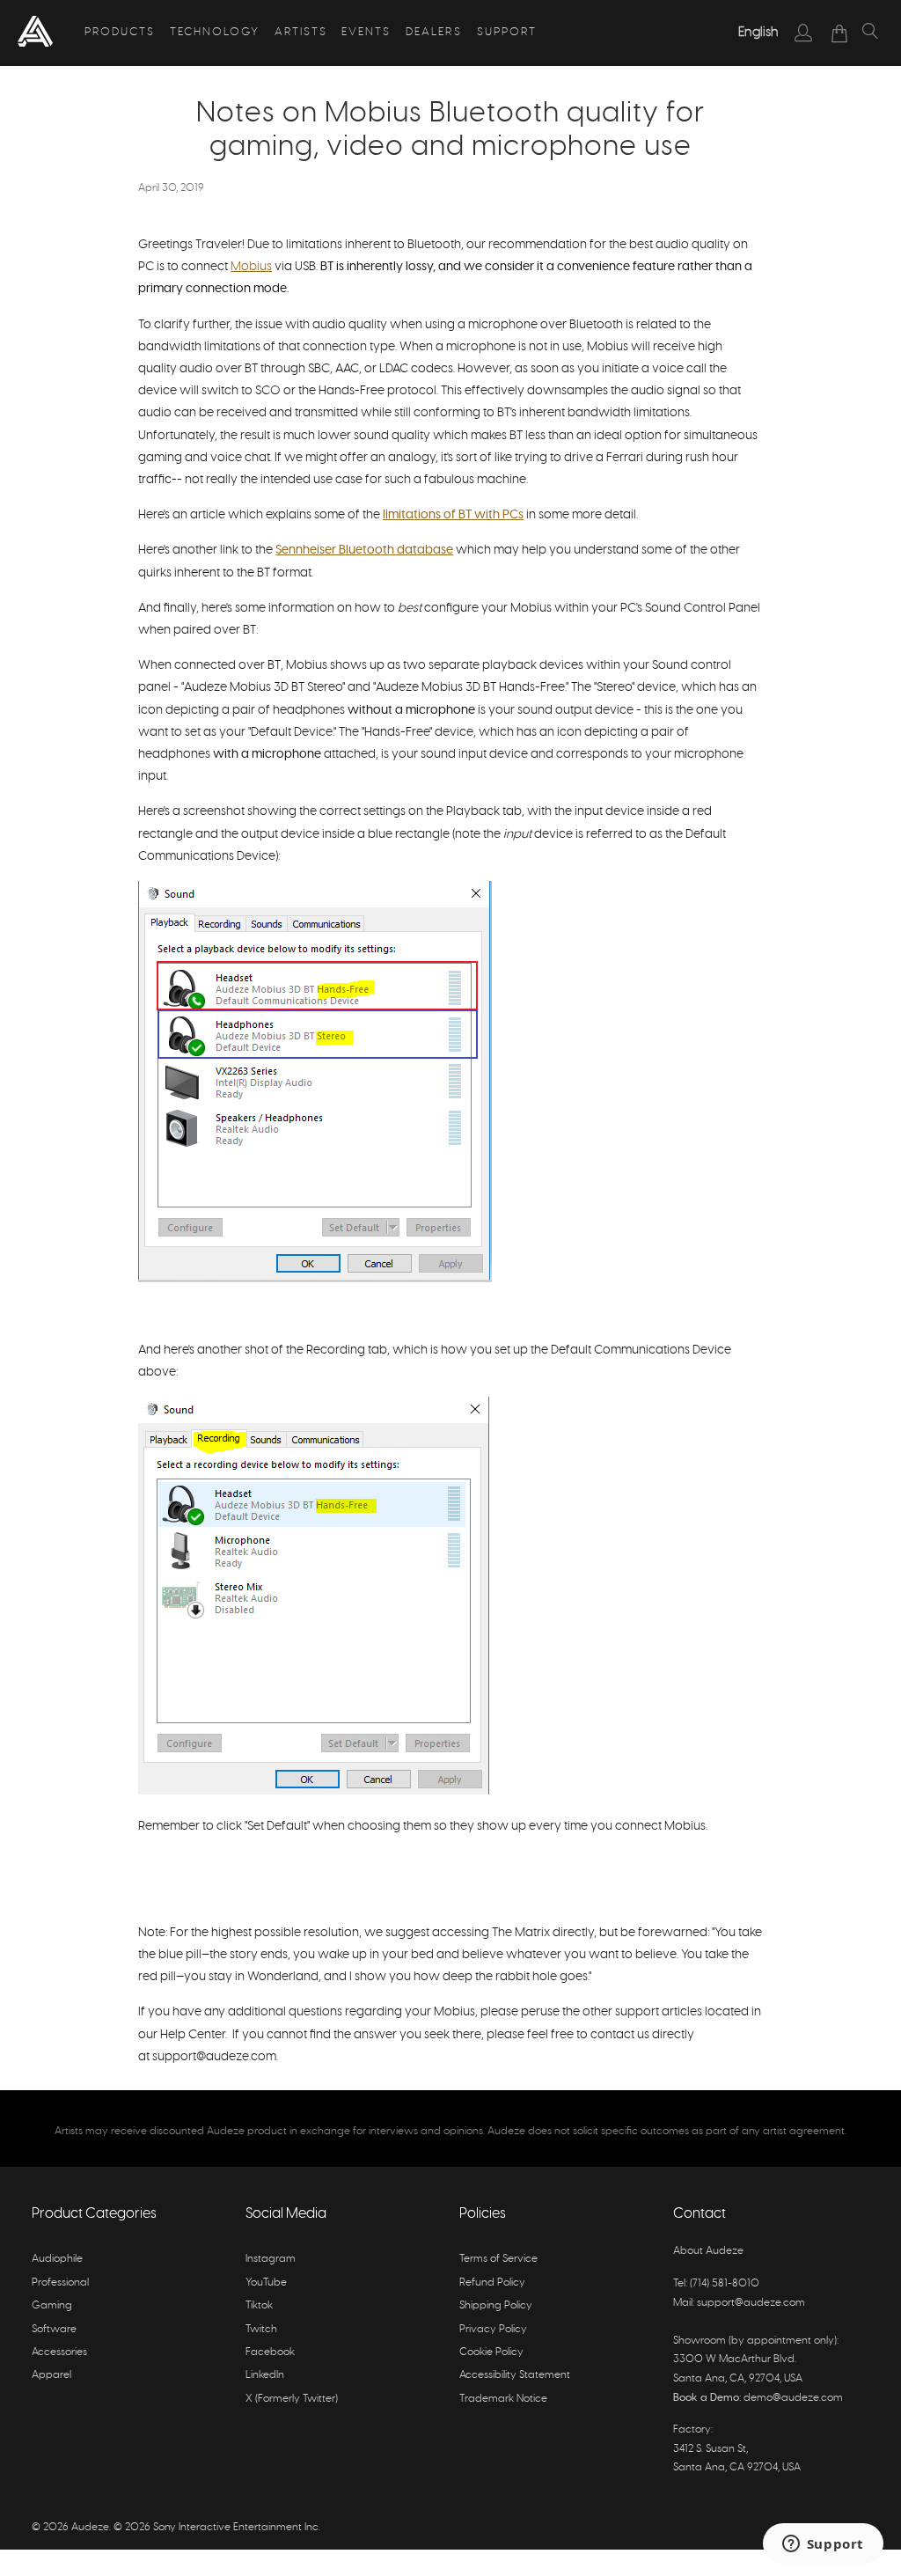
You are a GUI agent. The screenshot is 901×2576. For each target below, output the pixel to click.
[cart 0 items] (840, 33)
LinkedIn (265, 2374)
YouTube (266, 2282)
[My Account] (804, 33)
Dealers (434, 32)
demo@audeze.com (793, 2397)
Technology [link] (215, 32)
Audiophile (57, 2258)
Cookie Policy (491, 2352)
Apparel (51, 2374)
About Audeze (708, 2250)
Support (507, 32)
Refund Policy (492, 2282)
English (758, 32)
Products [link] (120, 32)
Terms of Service (498, 2258)
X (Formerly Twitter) (292, 2398)
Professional (60, 2282)
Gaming (52, 2305)
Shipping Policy (496, 2305)
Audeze (90, 2527)
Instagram (271, 2258)
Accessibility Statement (515, 2374)
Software (54, 2329)
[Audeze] (35, 33)
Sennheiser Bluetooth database (364, 550)
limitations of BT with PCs (453, 515)
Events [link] (366, 32)
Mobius (251, 267)
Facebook (270, 2352)
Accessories (59, 2352)
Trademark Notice (503, 2398)
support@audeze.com (751, 2302)
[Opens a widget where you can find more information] (823, 2545)
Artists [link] (301, 32)
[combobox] (758, 33)
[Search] (870, 33)
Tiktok (259, 2305)
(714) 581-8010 (725, 2283)
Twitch (261, 2329)
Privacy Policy (493, 2329)
